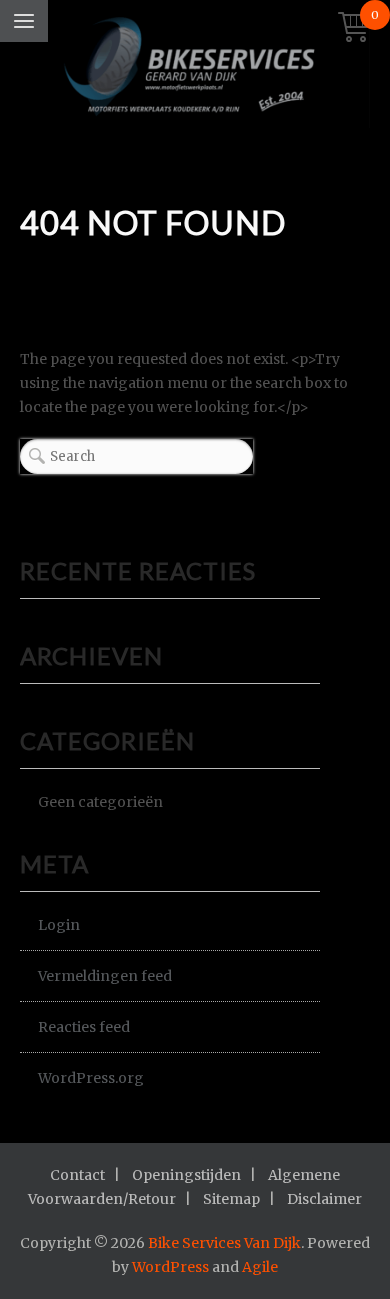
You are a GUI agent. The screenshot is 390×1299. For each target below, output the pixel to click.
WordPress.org (91, 1078)
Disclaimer (324, 1199)
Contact (77, 1175)
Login (59, 925)
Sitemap (231, 1199)
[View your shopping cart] (354, 28)
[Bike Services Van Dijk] (195, 69)
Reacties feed (84, 1027)
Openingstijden (186, 1175)
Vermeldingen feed (105, 976)
